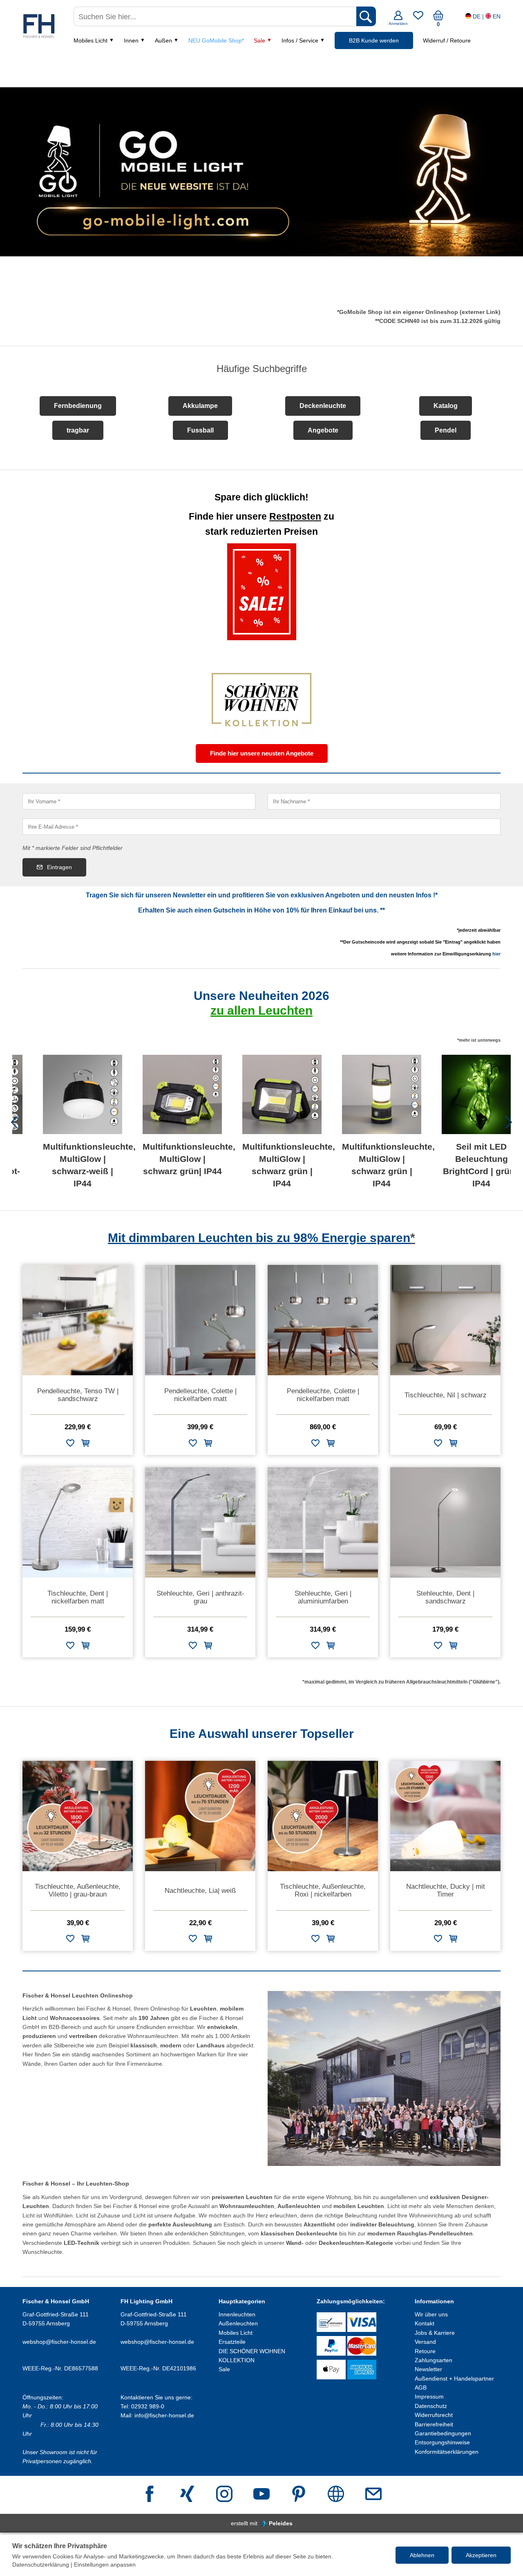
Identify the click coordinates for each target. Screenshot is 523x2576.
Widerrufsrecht (434, 2415)
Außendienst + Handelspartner (454, 2379)
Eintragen (59, 867)
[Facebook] (150, 2495)
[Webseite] (336, 2495)
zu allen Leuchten (261, 1010)
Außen (163, 40)
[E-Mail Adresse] (373, 2495)
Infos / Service (300, 40)
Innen (131, 40)
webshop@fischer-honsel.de (59, 2342)
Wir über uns (431, 2314)
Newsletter (428, 2369)
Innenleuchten (237, 2314)
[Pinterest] (299, 2495)
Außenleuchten (238, 2323)
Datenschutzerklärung (41, 2565)
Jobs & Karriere (435, 2333)
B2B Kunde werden (374, 40)
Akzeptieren (481, 2555)
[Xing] (187, 2495)
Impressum (429, 2397)
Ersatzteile (232, 2342)
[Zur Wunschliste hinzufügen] (70, 1445)
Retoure (425, 2351)
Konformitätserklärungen (447, 2452)
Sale (259, 40)
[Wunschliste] (418, 18)
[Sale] (262, 592)
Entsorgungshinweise (442, 2442)
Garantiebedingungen (443, 2433)
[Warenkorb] (438, 18)
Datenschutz (431, 2406)
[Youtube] (261, 2495)
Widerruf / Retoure (447, 40)
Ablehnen (422, 2555)
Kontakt (425, 2323)
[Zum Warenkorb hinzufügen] (85, 1445)
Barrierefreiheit (434, 2424)
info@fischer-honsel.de (164, 2415)
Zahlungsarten (434, 2360)
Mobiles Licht (91, 40)
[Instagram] (224, 2495)
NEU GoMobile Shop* (216, 40)
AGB (421, 2388)
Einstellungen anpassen (105, 2565)
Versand (425, 2342)
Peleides (281, 2523)
